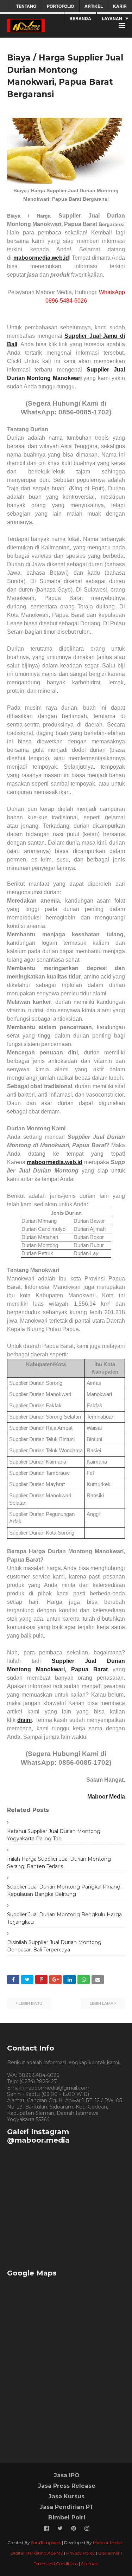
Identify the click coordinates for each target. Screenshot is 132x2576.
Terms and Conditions (56, 2564)
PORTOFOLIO (60, 6)
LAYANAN (112, 18)
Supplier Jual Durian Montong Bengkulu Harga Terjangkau (64, 1918)
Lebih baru (30, 2003)
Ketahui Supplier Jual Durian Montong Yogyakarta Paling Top (54, 1835)
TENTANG (26, 6)
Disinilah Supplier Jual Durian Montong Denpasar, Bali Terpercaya (54, 1946)
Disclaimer (109, 2553)
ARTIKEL (94, 6)
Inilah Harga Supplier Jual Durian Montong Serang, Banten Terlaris (59, 1863)
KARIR (120, 6)
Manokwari (66, 378)
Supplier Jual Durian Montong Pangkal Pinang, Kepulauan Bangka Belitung (64, 1890)
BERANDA (80, 18)
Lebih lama (102, 2003)
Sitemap (90, 2564)
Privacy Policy (81, 2553)
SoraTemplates (46, 2542)
